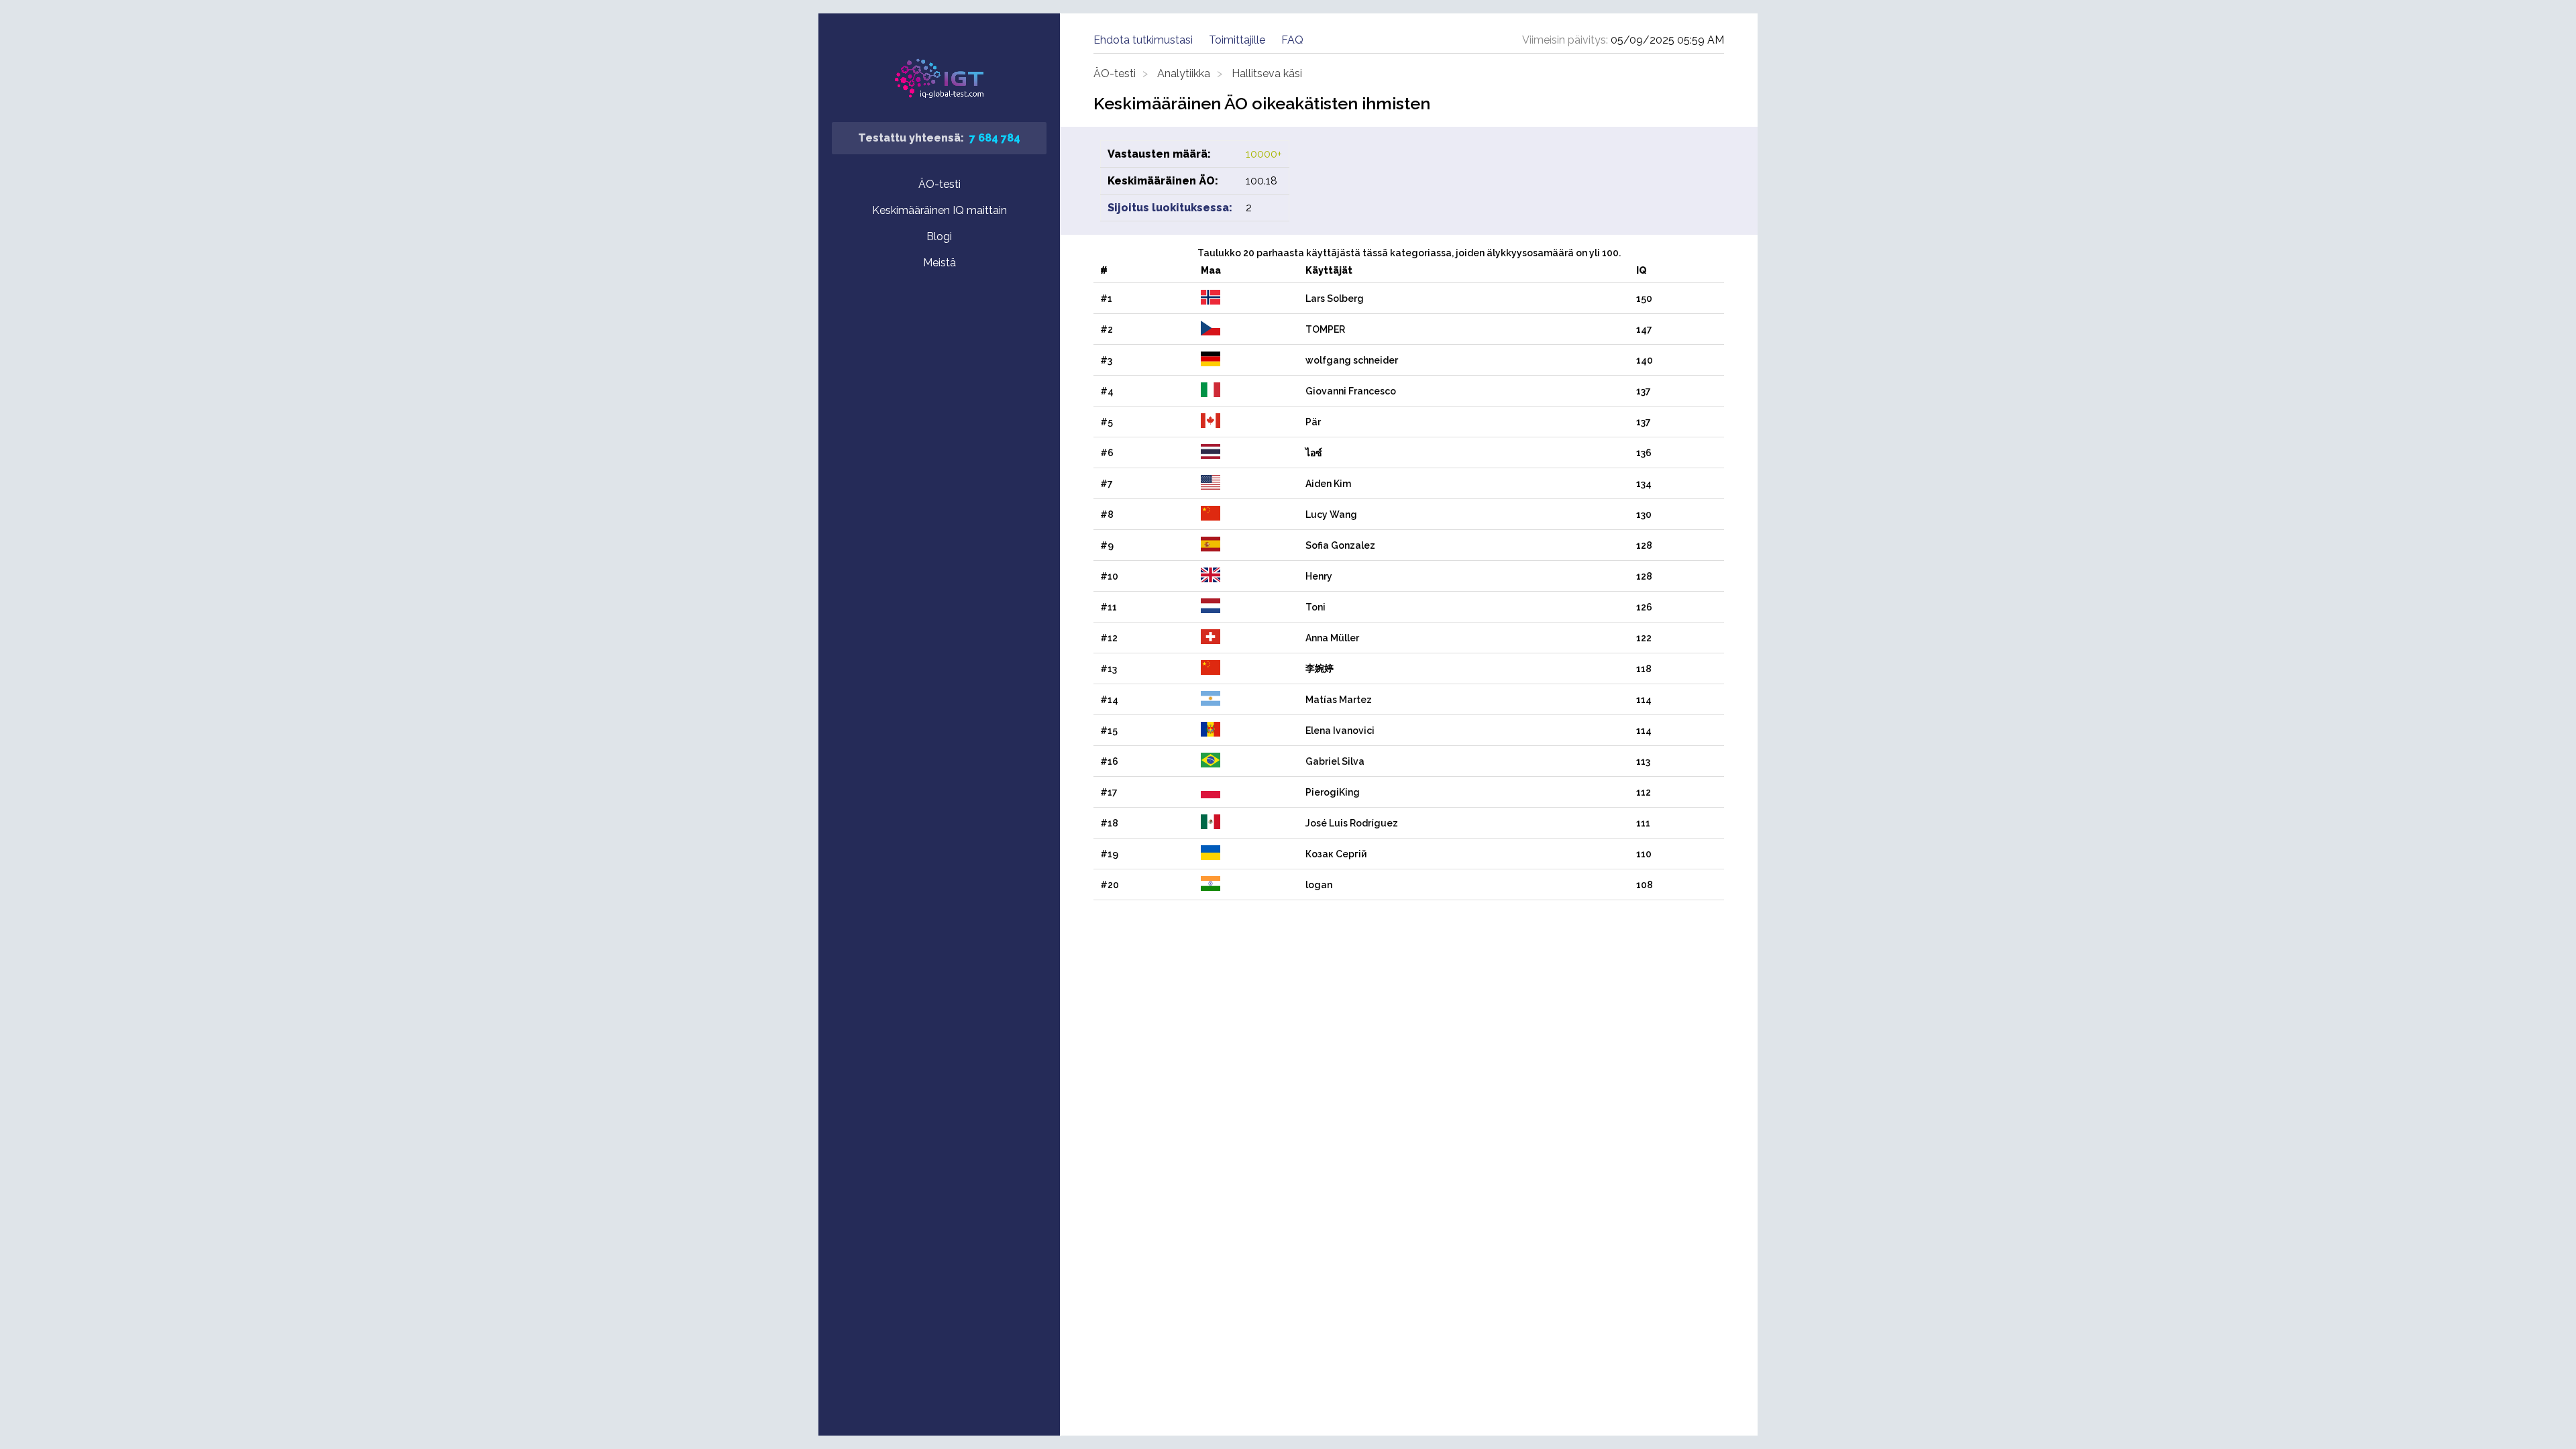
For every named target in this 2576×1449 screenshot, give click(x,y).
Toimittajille (1237, 40)
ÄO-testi (940, 184)
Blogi (939, 236)
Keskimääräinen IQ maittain (940, 210)
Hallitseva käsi (1267, 73)
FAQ (1292, 40)
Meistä (940, 263)
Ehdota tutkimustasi (1143, 40)
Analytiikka (1184, 73)
